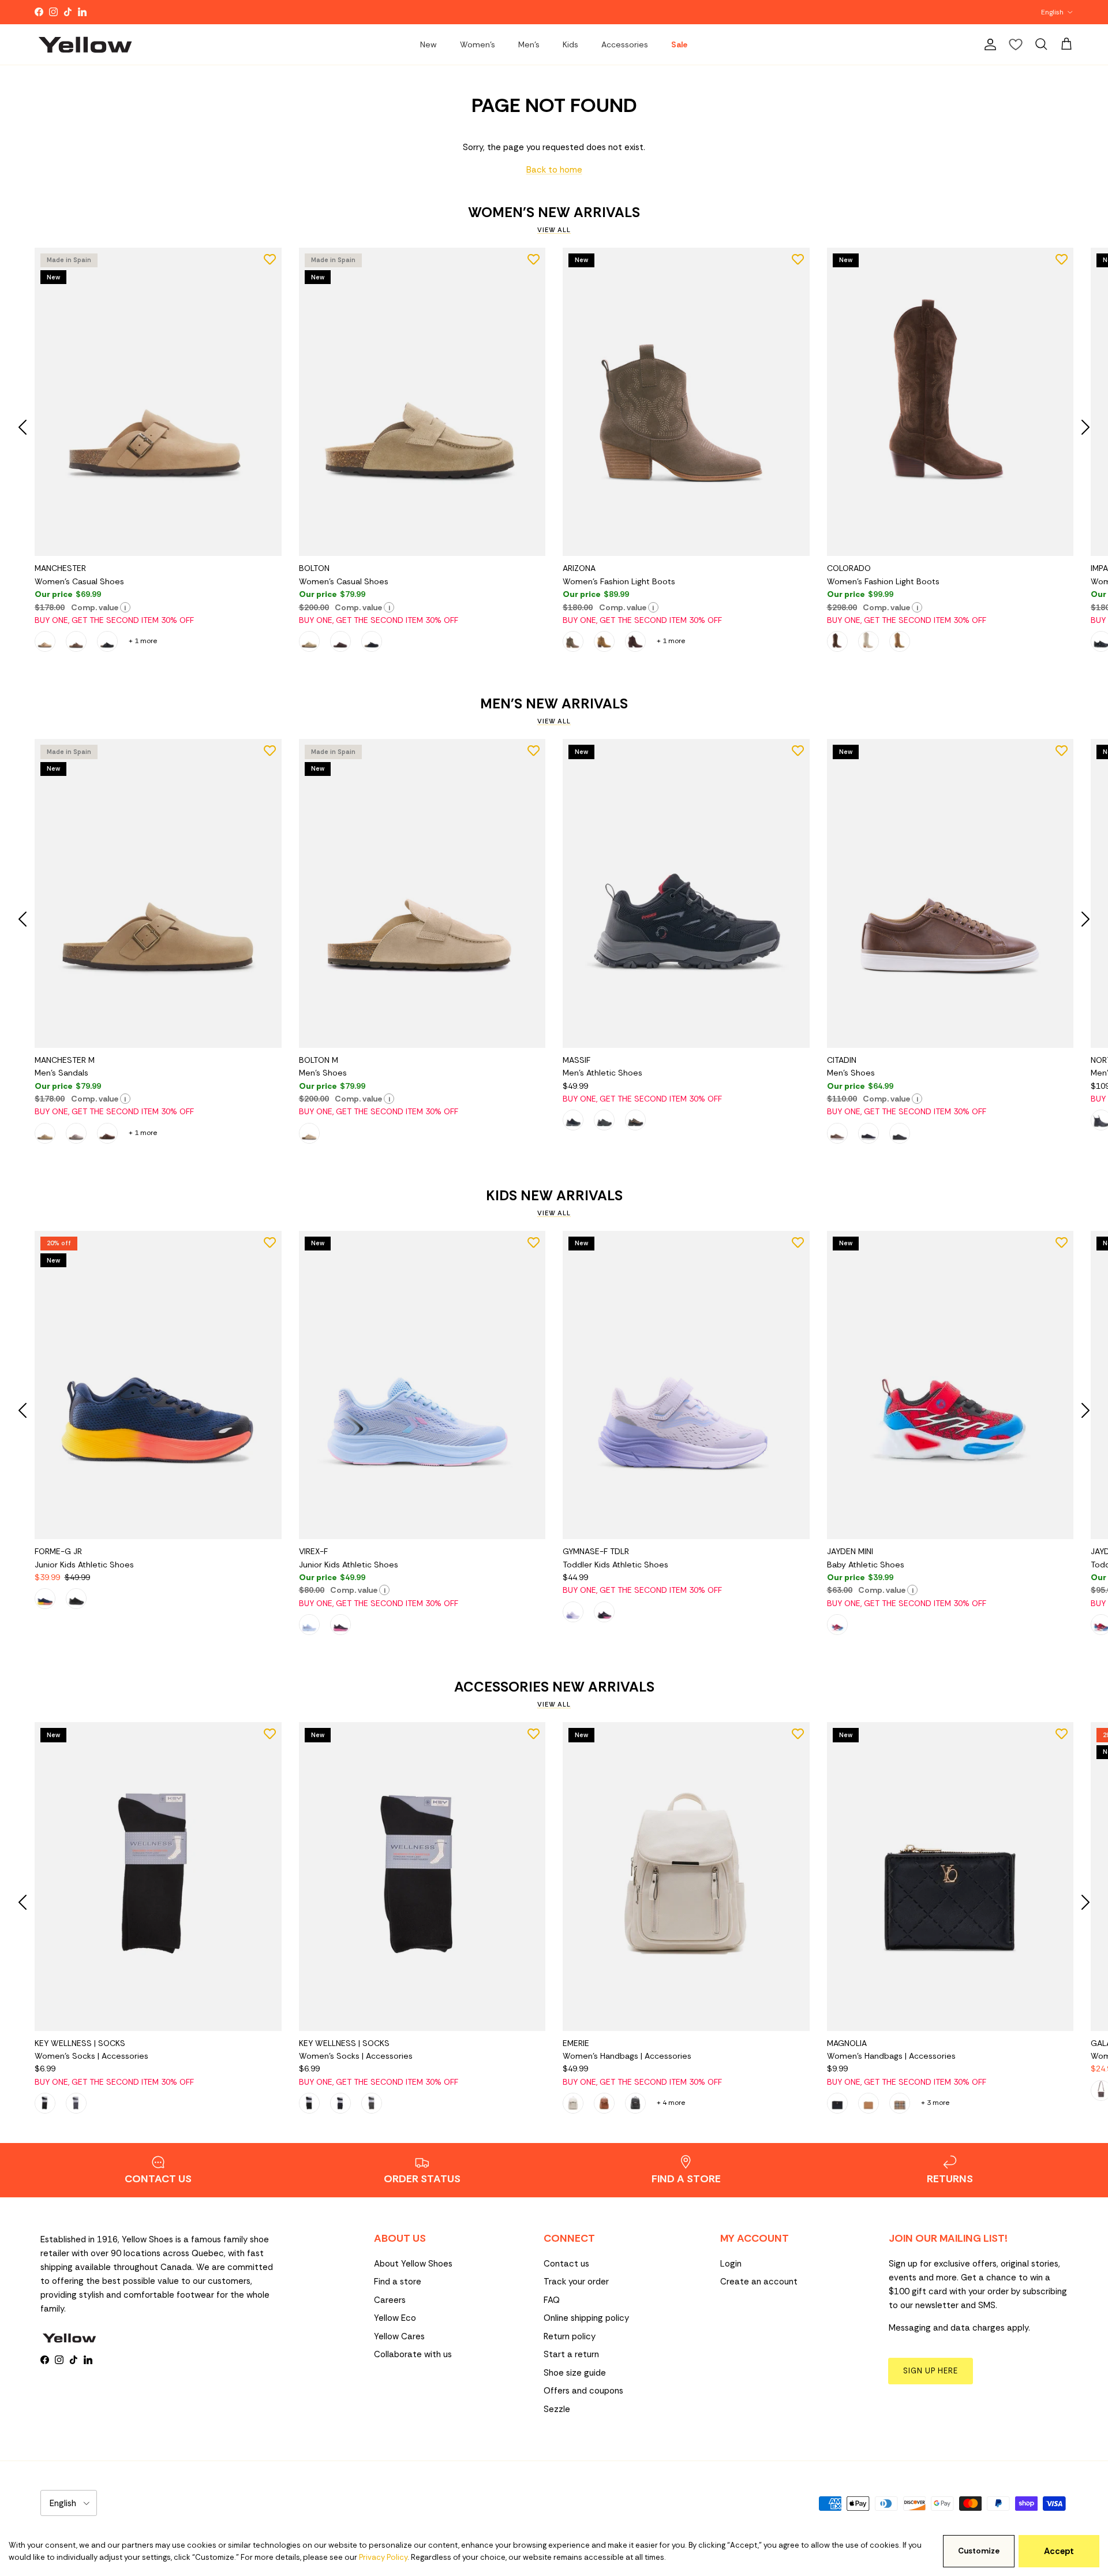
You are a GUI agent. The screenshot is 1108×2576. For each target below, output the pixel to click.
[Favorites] (1016, 44)
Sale (679, 44)
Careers (390, 2300)
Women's (478, 44)
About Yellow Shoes (413, 2264)
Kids (570, 44)
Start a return (571, 2354)
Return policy (570, 2336)
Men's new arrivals (554, 704)
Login (731, 2264)
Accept (1059, 2551)
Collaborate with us (413, 2354)
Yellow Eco (395, 2318)
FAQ (552, 2300)
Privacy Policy (383, 2557)
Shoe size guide (575, 2373)
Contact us (566, 2264)
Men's (529, 44)
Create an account (759, 2282)
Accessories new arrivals (554, 1687)
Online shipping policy (586, 2318)
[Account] (988, 44)
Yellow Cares (399, 2336)
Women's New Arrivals (554, 212)
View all (554, 230)
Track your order (576, 2282)
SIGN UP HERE (931, 2371)
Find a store (398, 2282)
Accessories (625, 44)
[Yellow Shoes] (85, 44)
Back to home (554, 170)
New (428, 44)
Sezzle (557, 2409)
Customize (979, 2551)
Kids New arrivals (554, 1196)
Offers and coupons (583, 2391)
